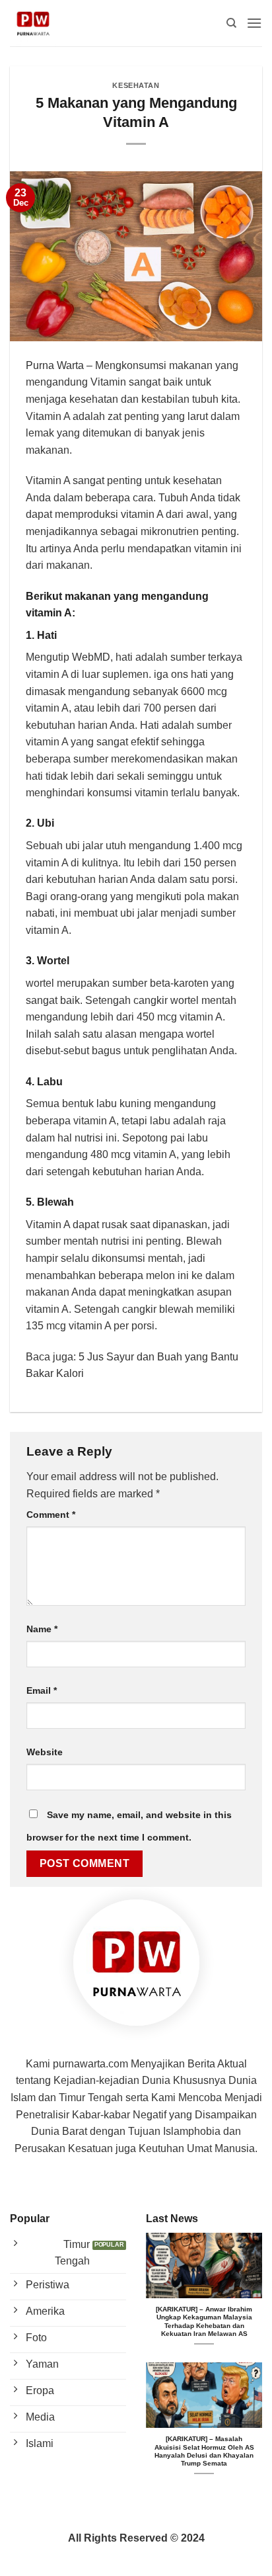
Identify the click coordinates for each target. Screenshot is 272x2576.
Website (45, 1752)
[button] (254, 23)
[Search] (231, 23)
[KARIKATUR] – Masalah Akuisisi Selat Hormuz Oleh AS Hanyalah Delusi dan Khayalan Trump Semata (204, 2451)
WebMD (91, 657)
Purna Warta (55, 365)
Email (42, 1690)
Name (42, 1629)
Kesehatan (136, 85)
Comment (51, 1515)
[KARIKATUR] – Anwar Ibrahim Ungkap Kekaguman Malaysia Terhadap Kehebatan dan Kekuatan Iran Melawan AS (204, 2321)
